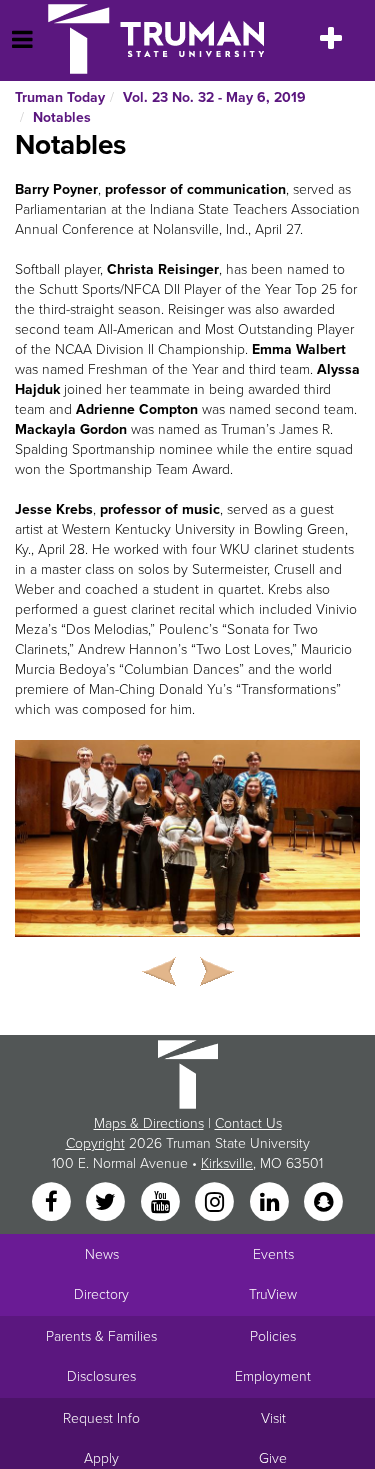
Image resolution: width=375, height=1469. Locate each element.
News (102, 1254)
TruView (273, 1294)
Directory (101, 1294)
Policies (273, 1336)
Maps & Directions (149, 1123)
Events (273, 1254)
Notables (62, 117)
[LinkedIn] (271, 1202)
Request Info (101, 1418)
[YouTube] (162, 1202)
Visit (273, 1418)
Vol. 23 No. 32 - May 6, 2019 (214, 97)
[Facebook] (53, 1202)
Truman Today (60, 97)
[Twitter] (108, 1202)
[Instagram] (217, 1202)
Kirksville (227, 1163)
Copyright (95, 1143)
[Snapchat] (323, 1202)
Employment (273, 1376)
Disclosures (101, 1376)
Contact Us (248, 1123)
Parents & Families (101, 1336)
